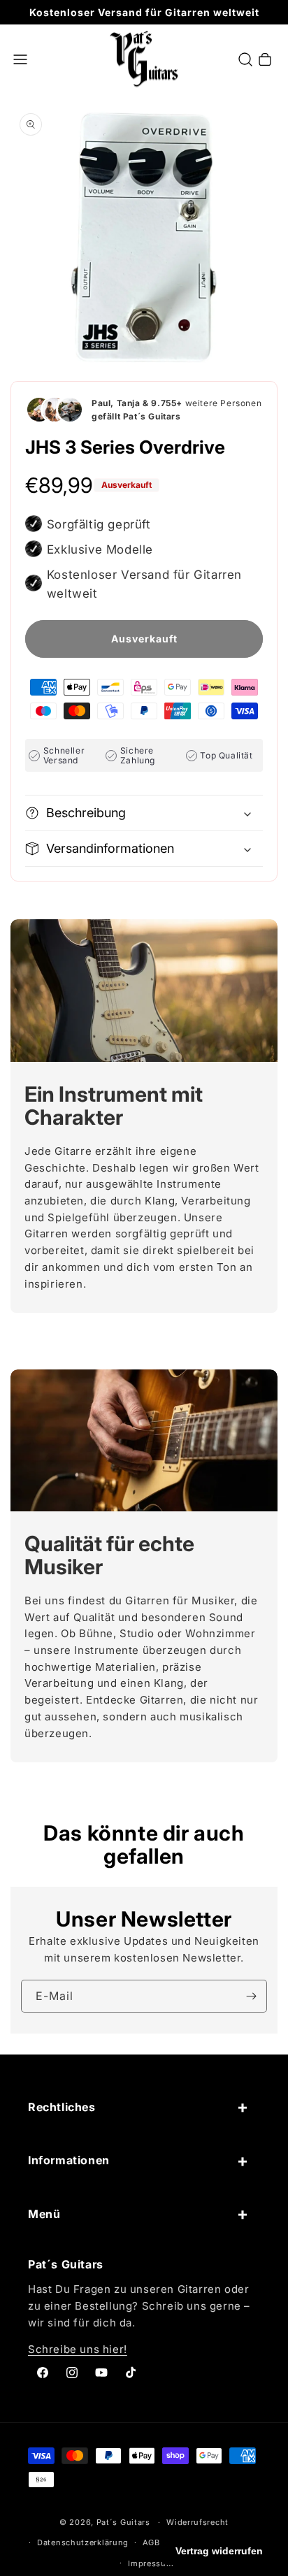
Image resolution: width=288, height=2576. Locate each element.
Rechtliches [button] (62, 2107)
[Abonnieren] (251, 1996)
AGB (151, 2542)
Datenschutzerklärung (83, 2542)
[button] (20, 59)
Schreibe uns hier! (78, 2349)
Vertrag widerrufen (219, 2551)
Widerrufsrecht (197, 2522)
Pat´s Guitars (123, 2522)
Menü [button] (44, 2214)
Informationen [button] (69, 2160)
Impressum (151, 2563)
